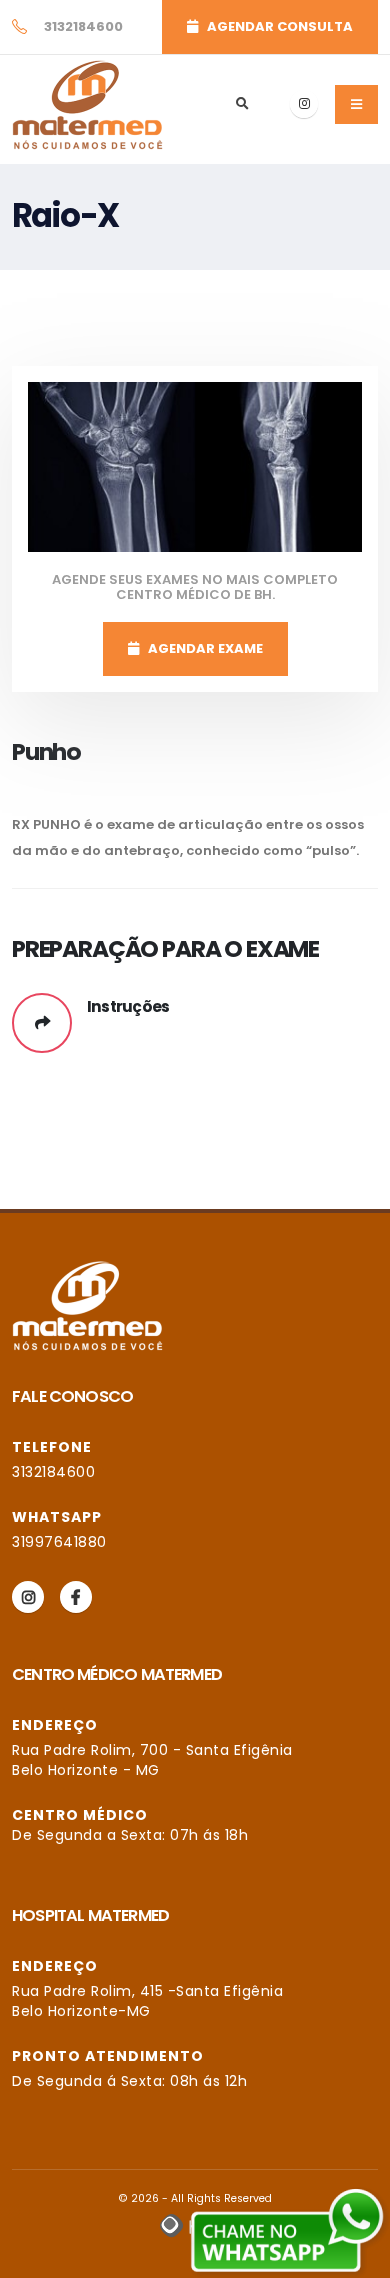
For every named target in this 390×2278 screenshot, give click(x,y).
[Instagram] (304, 104)
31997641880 (59, 1542)
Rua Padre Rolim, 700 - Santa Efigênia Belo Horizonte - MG (152, 1760)
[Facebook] (76, 1597)
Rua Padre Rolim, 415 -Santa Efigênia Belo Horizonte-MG (147, 2001)
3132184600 (53, 1472)
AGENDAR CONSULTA (275, 26)
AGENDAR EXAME (201, 648)
